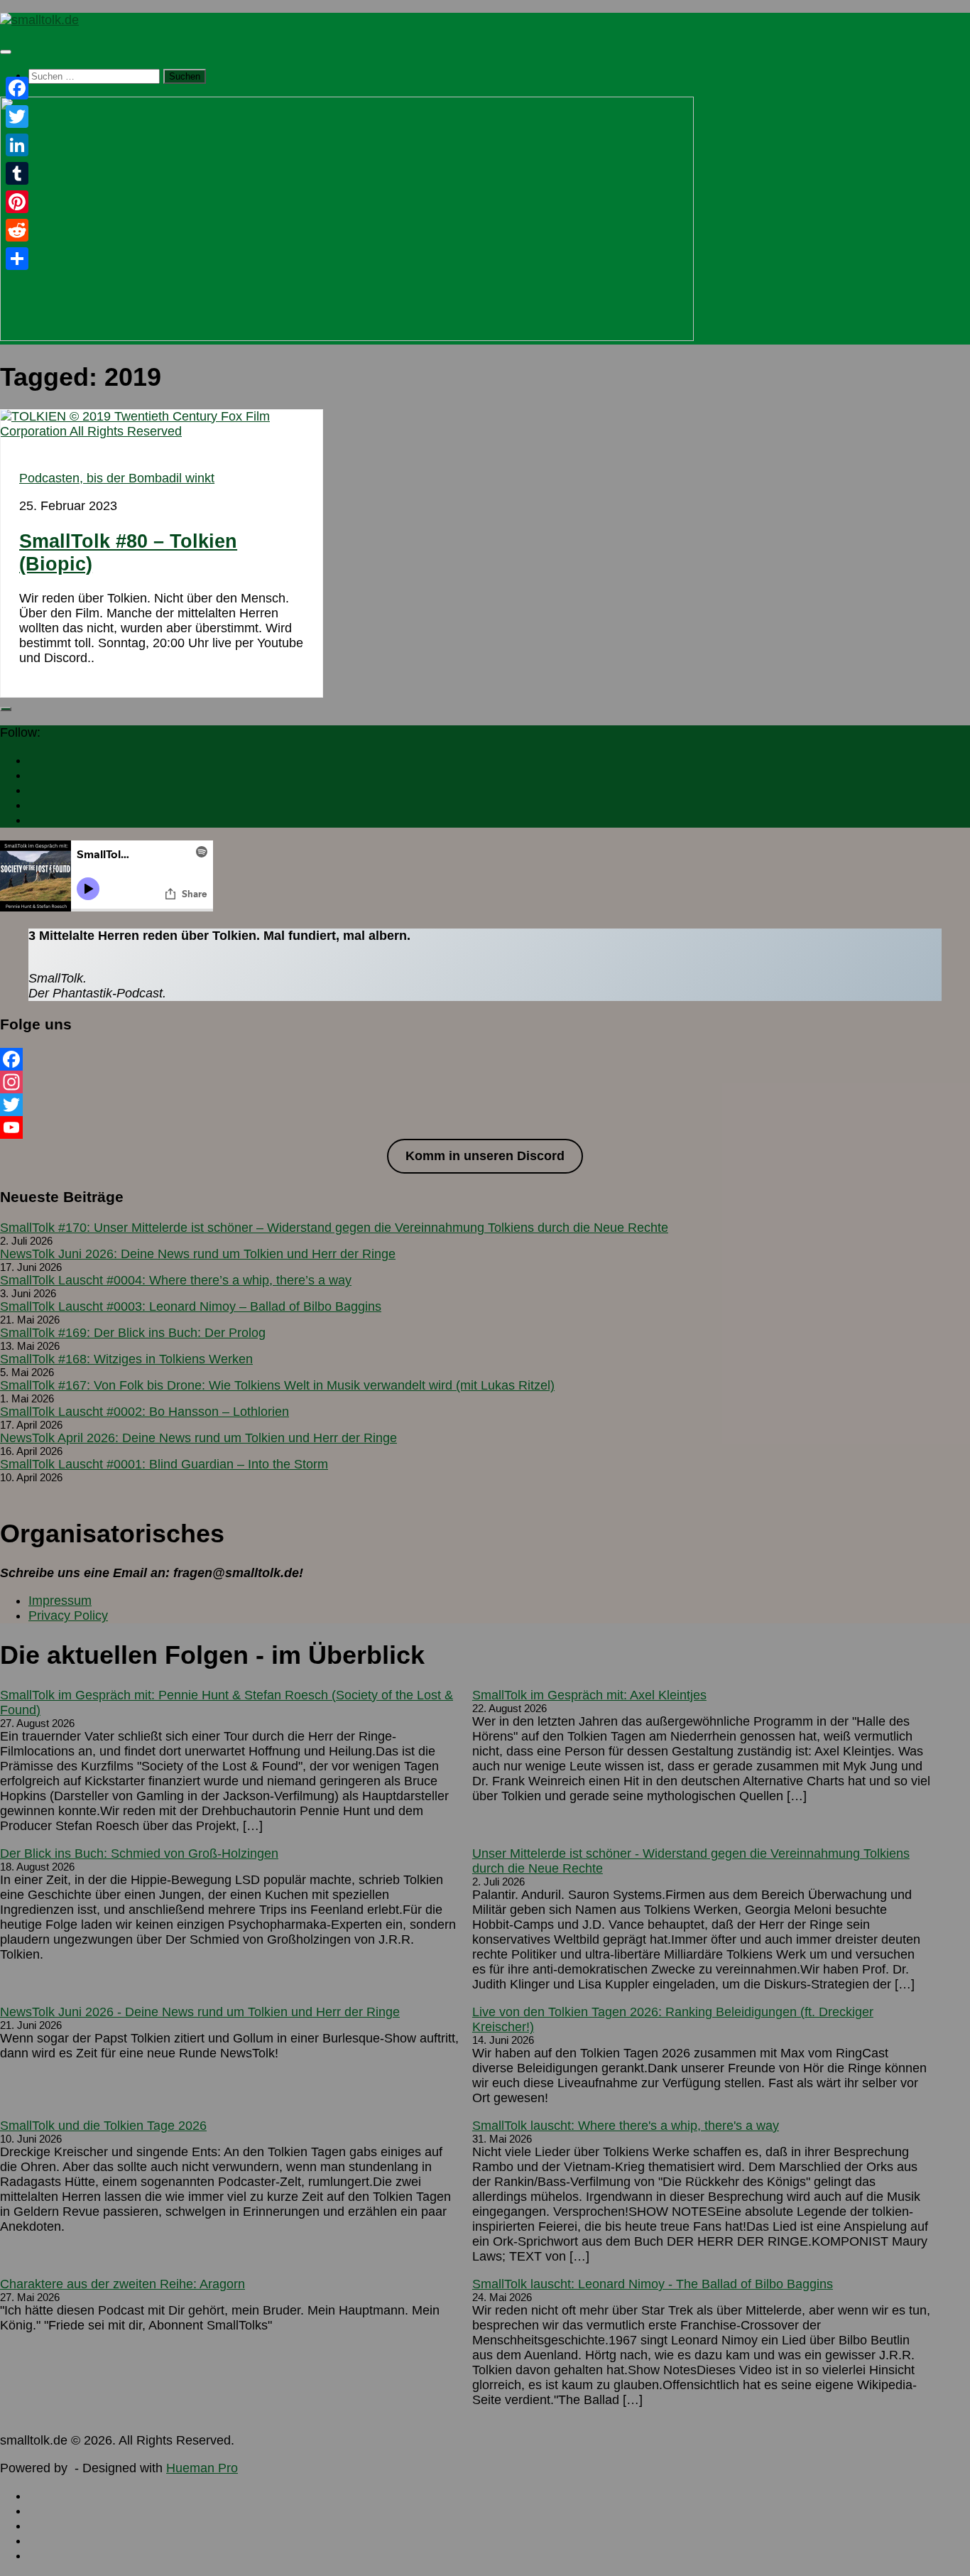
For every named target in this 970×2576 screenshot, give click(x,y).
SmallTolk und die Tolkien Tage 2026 (103, 2126)
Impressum (60, 1601)
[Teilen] (17, 259)
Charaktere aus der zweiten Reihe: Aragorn (122, 2284)
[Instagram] (485, 1082)
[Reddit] (17, 230)
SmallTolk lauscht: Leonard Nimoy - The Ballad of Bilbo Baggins (653, 2284)
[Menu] (6, 52)
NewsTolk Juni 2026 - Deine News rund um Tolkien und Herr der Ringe (200, 2012)
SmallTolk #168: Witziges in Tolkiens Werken (126, 1359)
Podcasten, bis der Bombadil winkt (117, 478)
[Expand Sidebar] (6, 709)
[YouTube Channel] (485, 1127)
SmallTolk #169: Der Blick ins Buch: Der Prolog (133, 1333)
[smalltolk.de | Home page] (39, 20)
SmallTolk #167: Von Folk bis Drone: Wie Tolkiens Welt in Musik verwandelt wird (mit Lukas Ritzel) (277, 1385)
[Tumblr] (17, 173)
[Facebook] (485, 1059)
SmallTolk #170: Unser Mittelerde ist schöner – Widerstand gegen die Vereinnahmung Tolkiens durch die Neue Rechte (334, 1228)
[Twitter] (485, 1105)
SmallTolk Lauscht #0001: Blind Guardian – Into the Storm (164, 1464)
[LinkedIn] (17, 145)
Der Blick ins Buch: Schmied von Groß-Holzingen (139, 1853)
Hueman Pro (202, 2468)
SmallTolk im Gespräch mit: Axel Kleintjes (589, 1695)
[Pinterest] (17, 202)
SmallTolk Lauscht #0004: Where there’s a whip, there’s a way (176, 1280)
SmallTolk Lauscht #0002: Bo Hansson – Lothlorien (145, 1412)
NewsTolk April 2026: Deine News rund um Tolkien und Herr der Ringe (198, 1438)
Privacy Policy (68, 1616)
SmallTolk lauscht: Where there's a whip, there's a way (626, 2126)
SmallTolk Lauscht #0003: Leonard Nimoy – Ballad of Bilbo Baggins (191, 1306)
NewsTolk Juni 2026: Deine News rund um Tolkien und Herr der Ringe (198, 1254)
